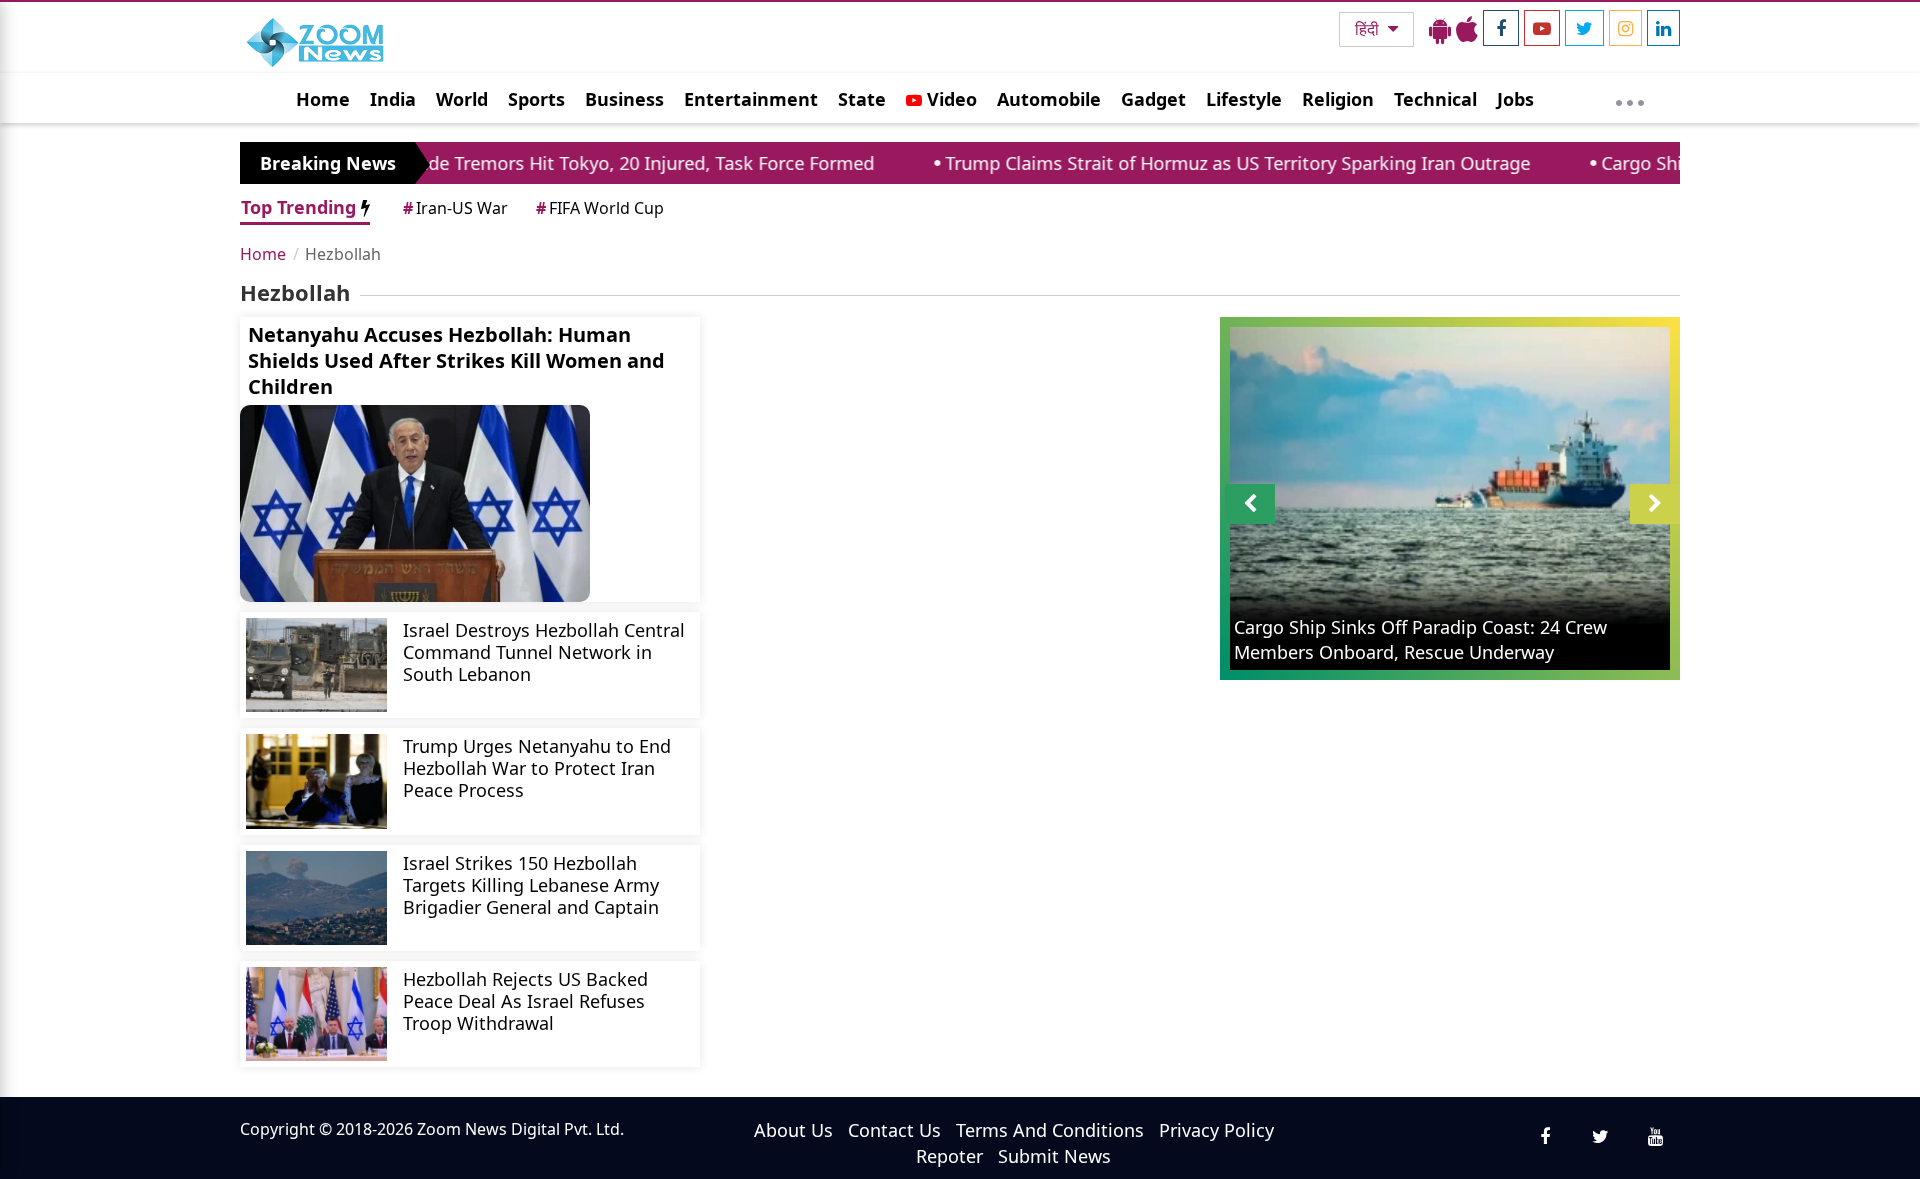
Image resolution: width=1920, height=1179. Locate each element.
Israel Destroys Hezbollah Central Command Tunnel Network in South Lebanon (544, 651)
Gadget (1153, 99)
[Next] (1655, 504)
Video (949, 99)
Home (323, 99)
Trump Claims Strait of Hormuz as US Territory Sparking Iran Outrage (1194, 163)
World (462, 99)
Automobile (1049, 99)
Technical (1435, 99)
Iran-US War (455, 208)
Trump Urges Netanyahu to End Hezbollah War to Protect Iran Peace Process (537, 767)
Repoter (949, 1156)
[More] (1630, 98)
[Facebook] (1501, 28)
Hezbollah (343, 254)
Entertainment (751, 99)
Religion (1338, 99)
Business (624, 99)
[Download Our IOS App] (1467, 29)
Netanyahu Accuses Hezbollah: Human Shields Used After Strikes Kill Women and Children (456, 360)
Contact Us (894, 1130)
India (393, 99)
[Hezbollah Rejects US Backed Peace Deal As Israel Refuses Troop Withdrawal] (316, 1014)
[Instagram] (1625, 28)
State (862, 99)
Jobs (1515, 99)
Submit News (1054, 1156)
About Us (793, 1130)
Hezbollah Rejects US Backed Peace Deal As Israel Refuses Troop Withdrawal (525, 1000)
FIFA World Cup (600, 208)
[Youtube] (1542, 28)
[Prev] (1250, 504)
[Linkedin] (1663, 28)
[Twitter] (1584, 28)
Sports (536, 99)
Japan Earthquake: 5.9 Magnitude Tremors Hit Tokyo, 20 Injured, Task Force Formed (478, 163)
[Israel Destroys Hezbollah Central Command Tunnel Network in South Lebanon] (316, 665)
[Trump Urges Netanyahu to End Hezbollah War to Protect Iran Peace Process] (316, 781)
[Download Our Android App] (1440, 29)
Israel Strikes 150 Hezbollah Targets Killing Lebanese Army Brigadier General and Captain (531, 884)
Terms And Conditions (1050, 1130)
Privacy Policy (1216, 1130)
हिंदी (1369, 29)
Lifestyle (1244, 99)
